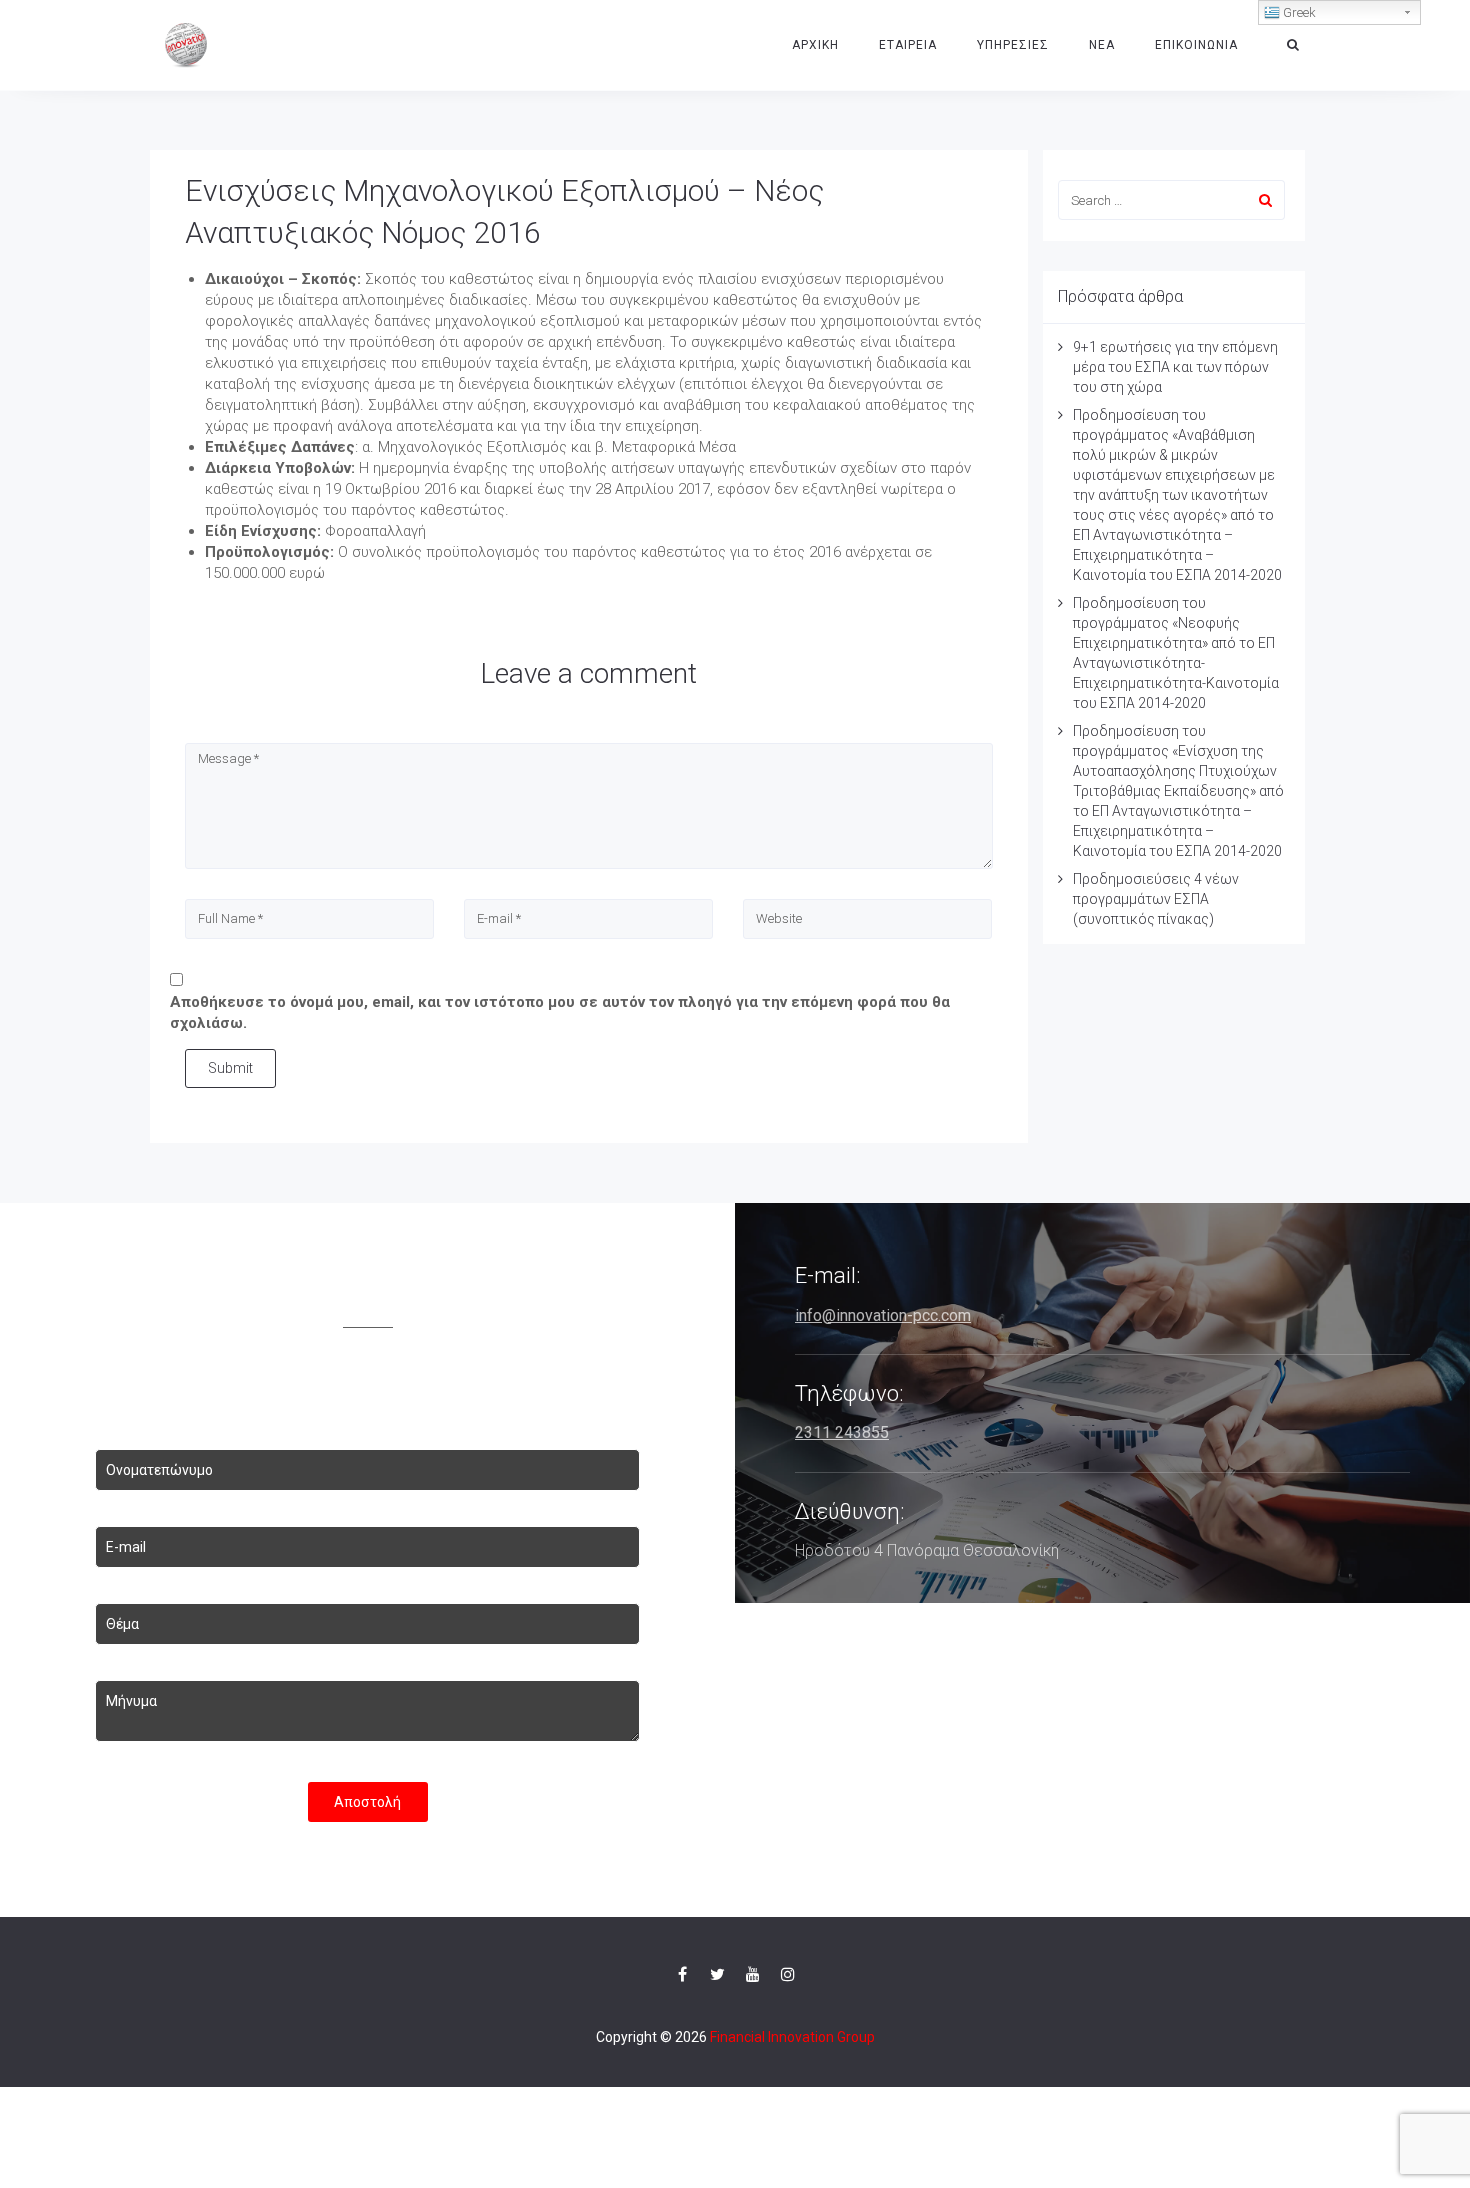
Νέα (1102, 45)
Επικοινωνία (1196, 45)
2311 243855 (842, 1432)
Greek (1298, 12)
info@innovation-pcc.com (883, 1315)
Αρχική (815, 45)
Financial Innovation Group (792, 2037)
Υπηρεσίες (1013, 45)
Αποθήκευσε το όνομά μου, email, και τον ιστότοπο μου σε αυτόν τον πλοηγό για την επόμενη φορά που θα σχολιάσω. (560, 1012)
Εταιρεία (908, 45)
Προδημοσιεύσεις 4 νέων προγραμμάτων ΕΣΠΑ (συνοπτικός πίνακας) (1156, 899)
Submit (230, 1068)
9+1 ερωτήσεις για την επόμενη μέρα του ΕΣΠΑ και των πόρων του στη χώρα (1175, 367)
